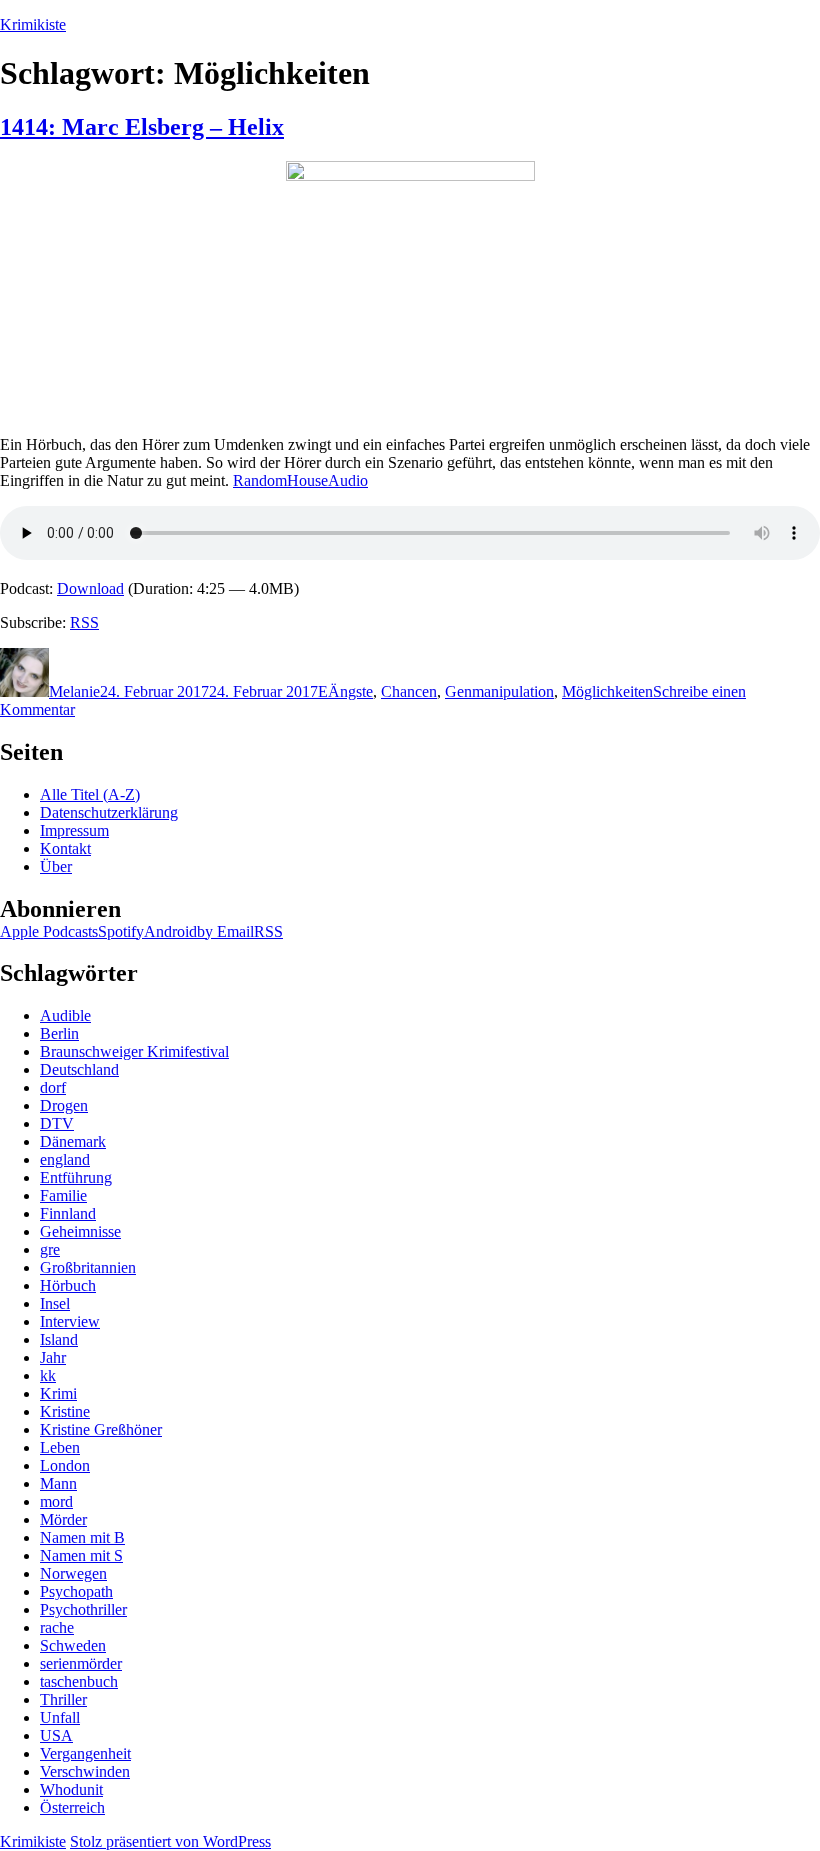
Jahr (53, 1357)
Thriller (63, 1699)
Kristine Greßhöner (101, 1429)
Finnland (68, 1213)
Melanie (74, 691)
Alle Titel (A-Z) (90, 794)
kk (48, 1375)
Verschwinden (85, 1771)
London (65, 1465)
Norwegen (73, 1573)
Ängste (350, 691)
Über (56, 866)
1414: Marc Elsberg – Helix (142, 127)
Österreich (72, 1807)
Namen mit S (81, 1555)
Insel (55, 1303)
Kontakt (65, 848)
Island (59, 1339)
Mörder (63, 1519)
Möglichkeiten (607, 691)
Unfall (60, 1717)
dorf (53, 1087)
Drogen (64, 1105)
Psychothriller (83, 1609)
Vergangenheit (85, 1753)
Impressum (74, 830)
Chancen (409, 691)
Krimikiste (33, 24)
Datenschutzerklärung (109, 812)
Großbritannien (88, 1267)
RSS (84, 622)
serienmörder (81, 1663)
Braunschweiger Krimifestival (134, 1051)
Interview (70, 1321)
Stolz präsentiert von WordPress (170, 1841)
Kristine (65, 1411)
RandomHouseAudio (300, 480)
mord (56, 1501)
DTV (57, 1123)
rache (57, 1627)
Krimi (58, 1393)
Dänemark (73, 1141)
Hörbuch (68, 1285)
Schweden (73, 1645)
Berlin (59, 1033)
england (65, 1159)
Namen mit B (82, 1537)
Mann (58, 1483)
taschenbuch (79, 1681)
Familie (63, 1195)
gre (50, 1249)
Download (90, 588)
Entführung (76, 1177)
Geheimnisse (80, 1231)
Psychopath (76, 1591)
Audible (65, 1015)
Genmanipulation (499, 691)
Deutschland (79, 1069)
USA (56, 1735)
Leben (60, 1447)
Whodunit (71, 1789)
